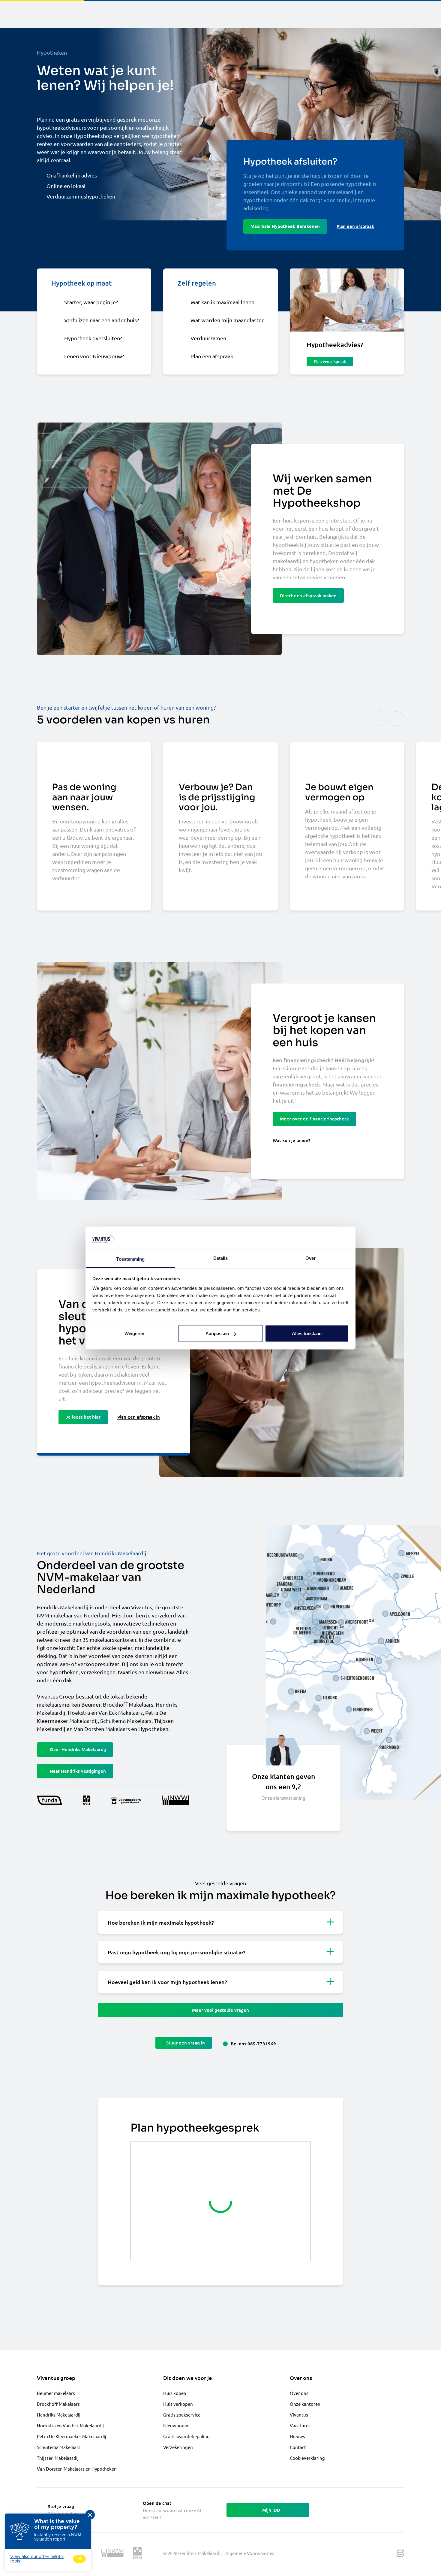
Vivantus (299, 2415)
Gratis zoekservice (182, 2415)
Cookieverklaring (307, 2458)
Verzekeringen (178, 2447)
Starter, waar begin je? (91, 302)
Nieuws (297, 2436)
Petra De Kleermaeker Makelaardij (72, 2436)
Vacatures (300, 2425)
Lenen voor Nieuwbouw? (94, 356)
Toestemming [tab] (130, 1259)
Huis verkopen (178, 2404)
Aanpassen (217, 1333)
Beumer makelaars (56, 2393)
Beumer (91, 1704)
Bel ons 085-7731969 (253, 2044)
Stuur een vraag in (186, 2043)
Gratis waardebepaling (186, 2436)
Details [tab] (221, 1258)
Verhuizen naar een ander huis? (102, 320)
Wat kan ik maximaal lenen (222, 302)
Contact (298, 2447)
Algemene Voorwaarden (250, 2553)
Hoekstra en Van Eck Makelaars (105, 1712)
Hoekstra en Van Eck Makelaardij (70, 2425)
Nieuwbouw (176, 2425)
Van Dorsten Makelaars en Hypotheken (121, 1729)
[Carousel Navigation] (388, 719)
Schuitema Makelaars (126, 1721)
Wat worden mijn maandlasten (228, 320)
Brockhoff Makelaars (128, 1704)
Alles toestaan (307, 1333)
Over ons (299, 2393)
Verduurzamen (208, 338)
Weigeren (134, 1333)
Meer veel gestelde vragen (220, 2010)
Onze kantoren (305, 2404)
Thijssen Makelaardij (58, 2458)
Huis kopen (175, 2393)
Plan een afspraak (212, 356)
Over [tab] (310, 1258)
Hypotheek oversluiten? (93, 338)
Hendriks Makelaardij (59, 2415)
